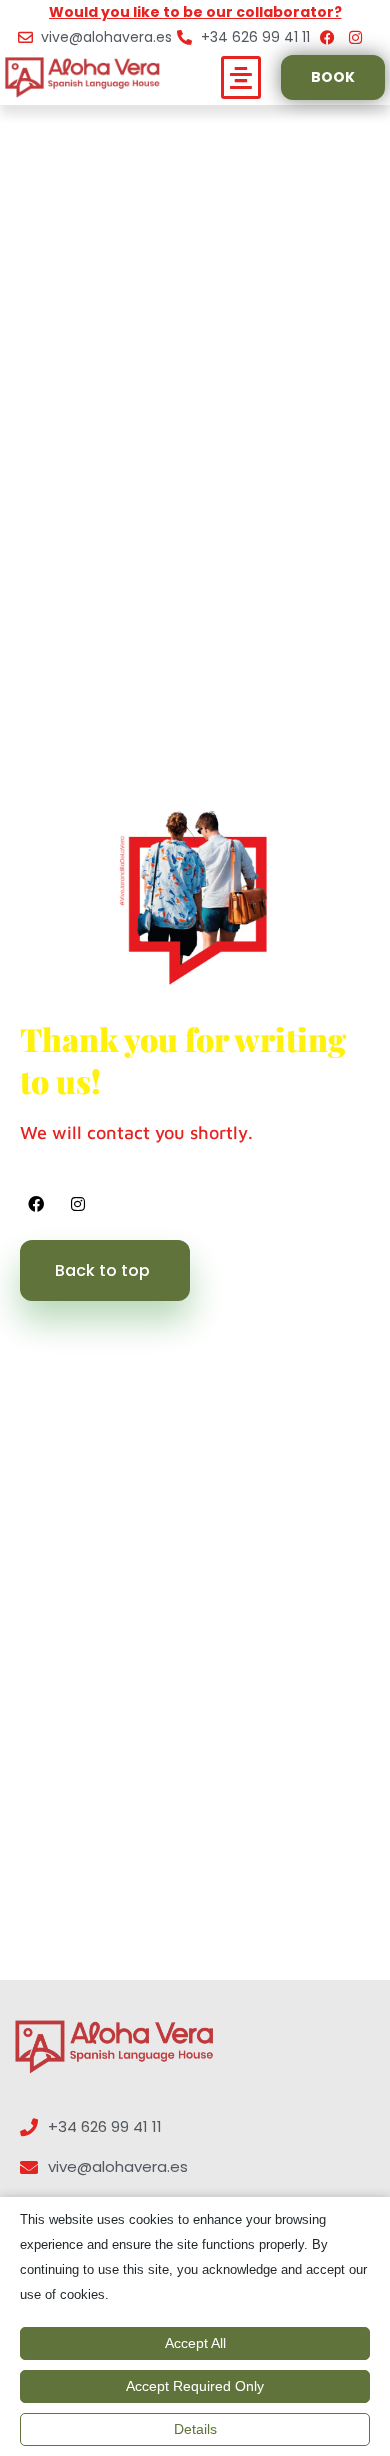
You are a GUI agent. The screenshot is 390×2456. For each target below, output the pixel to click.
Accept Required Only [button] (195, 2386)
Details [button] (195, 2429)
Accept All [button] (195, 2343)
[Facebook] (36, 1204)
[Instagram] (78, 1204)
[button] (241, 78)
